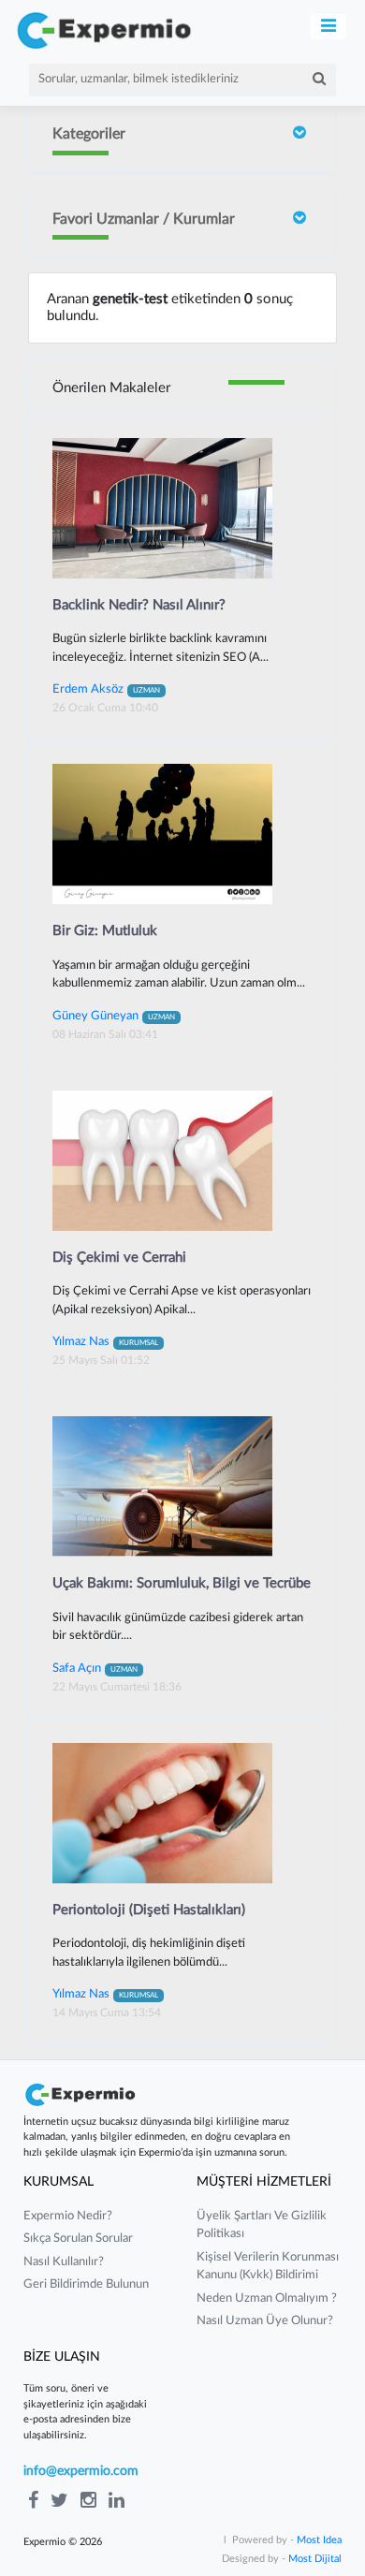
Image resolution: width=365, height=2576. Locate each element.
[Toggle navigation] (329, 27)
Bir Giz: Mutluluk (105, 931)
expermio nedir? (68, 2216)
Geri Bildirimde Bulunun (86, 2284)
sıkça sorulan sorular (78, 2239)
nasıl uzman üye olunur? (265, 2321)
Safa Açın (95, 1668)
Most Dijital (315, 2559)
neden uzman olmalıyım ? (267, 2298)
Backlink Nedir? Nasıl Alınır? (139, 605)
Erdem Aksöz (106, 689)
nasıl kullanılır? (64, 2262)
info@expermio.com (81, 2471)
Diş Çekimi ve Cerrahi (119, 1258)
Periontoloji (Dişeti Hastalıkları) (149, 1910)
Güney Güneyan (114, 1016)
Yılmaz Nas (105, 1341)
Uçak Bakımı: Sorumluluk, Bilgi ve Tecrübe (182, 1583)
